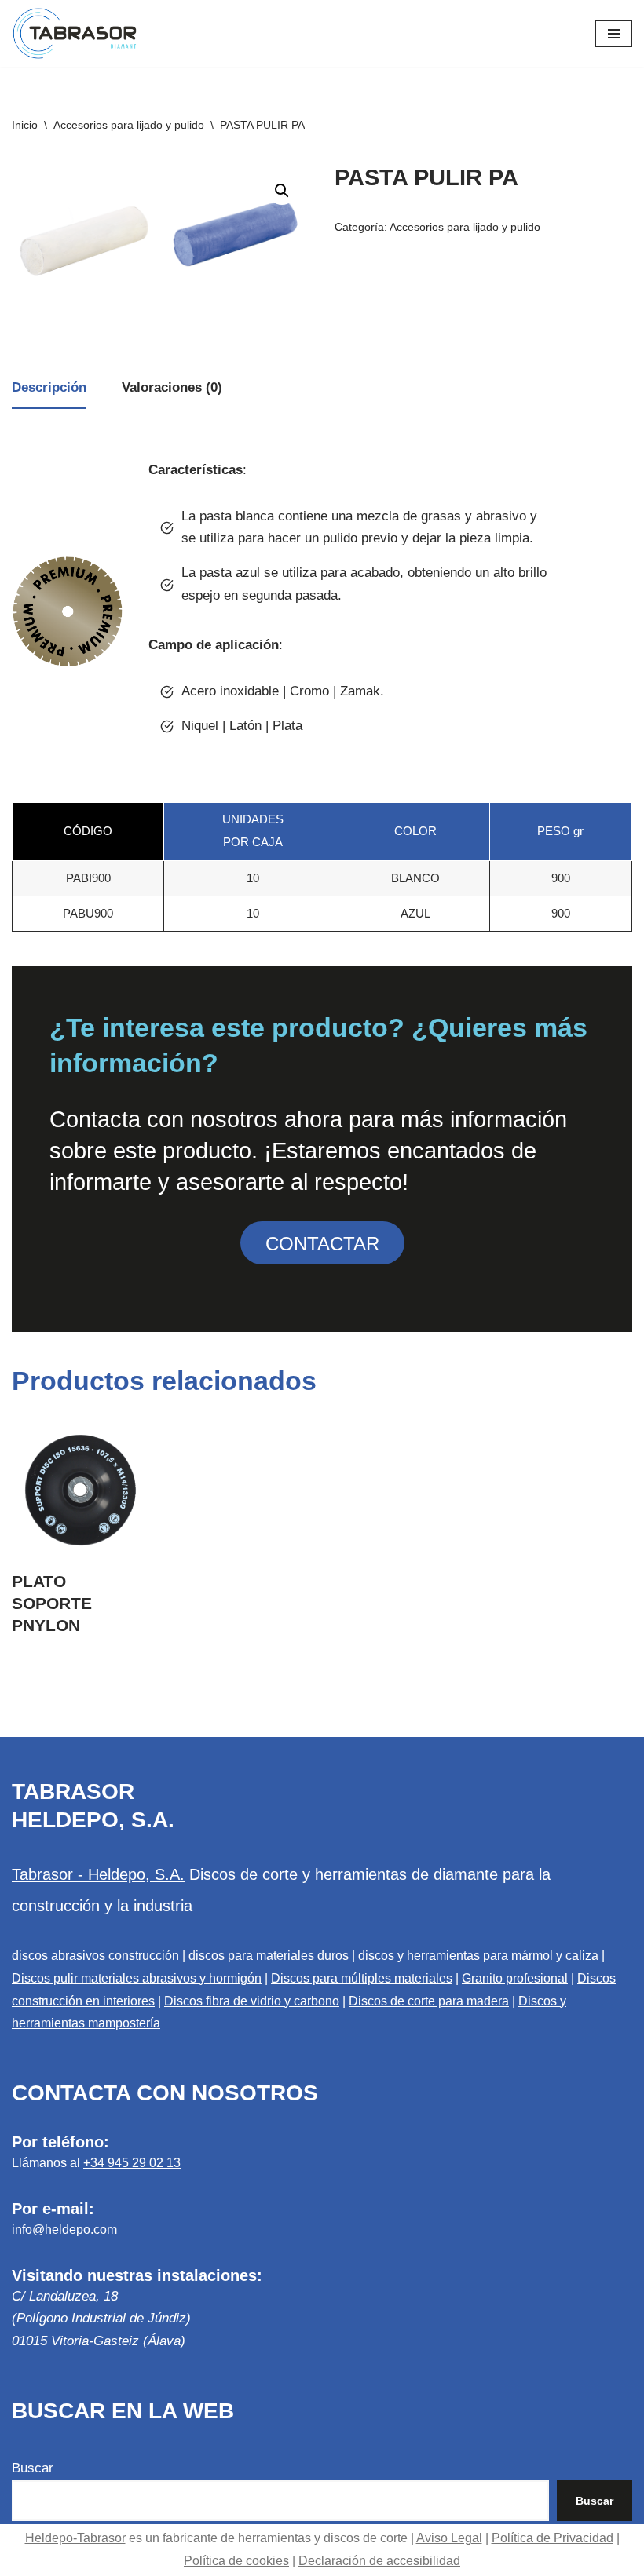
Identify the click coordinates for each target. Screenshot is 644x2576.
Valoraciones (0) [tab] (172, 387)
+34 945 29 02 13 (132, 2163)
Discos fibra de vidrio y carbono (252, 2001)
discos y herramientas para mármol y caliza (478, 1956)
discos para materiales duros (269, 1956)
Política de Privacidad (553, 2538)
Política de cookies (236, 2561)
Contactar (322, 1244)
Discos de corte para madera (429, 2001)
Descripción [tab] (49, 387)
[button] (282, 191)
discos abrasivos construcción (95, 1956)
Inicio (25, 125)
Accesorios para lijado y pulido (129, 125)
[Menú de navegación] (614, 34)
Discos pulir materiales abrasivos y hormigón (137, 1978)
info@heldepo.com (64, 2229)
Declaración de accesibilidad (379, 2561)
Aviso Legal (449, 2538)
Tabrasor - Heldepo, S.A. (98, 1874)
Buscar (33, 2468)
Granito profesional (515, 1978)
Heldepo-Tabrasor (75, 2538)
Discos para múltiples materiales (362, 1978)
